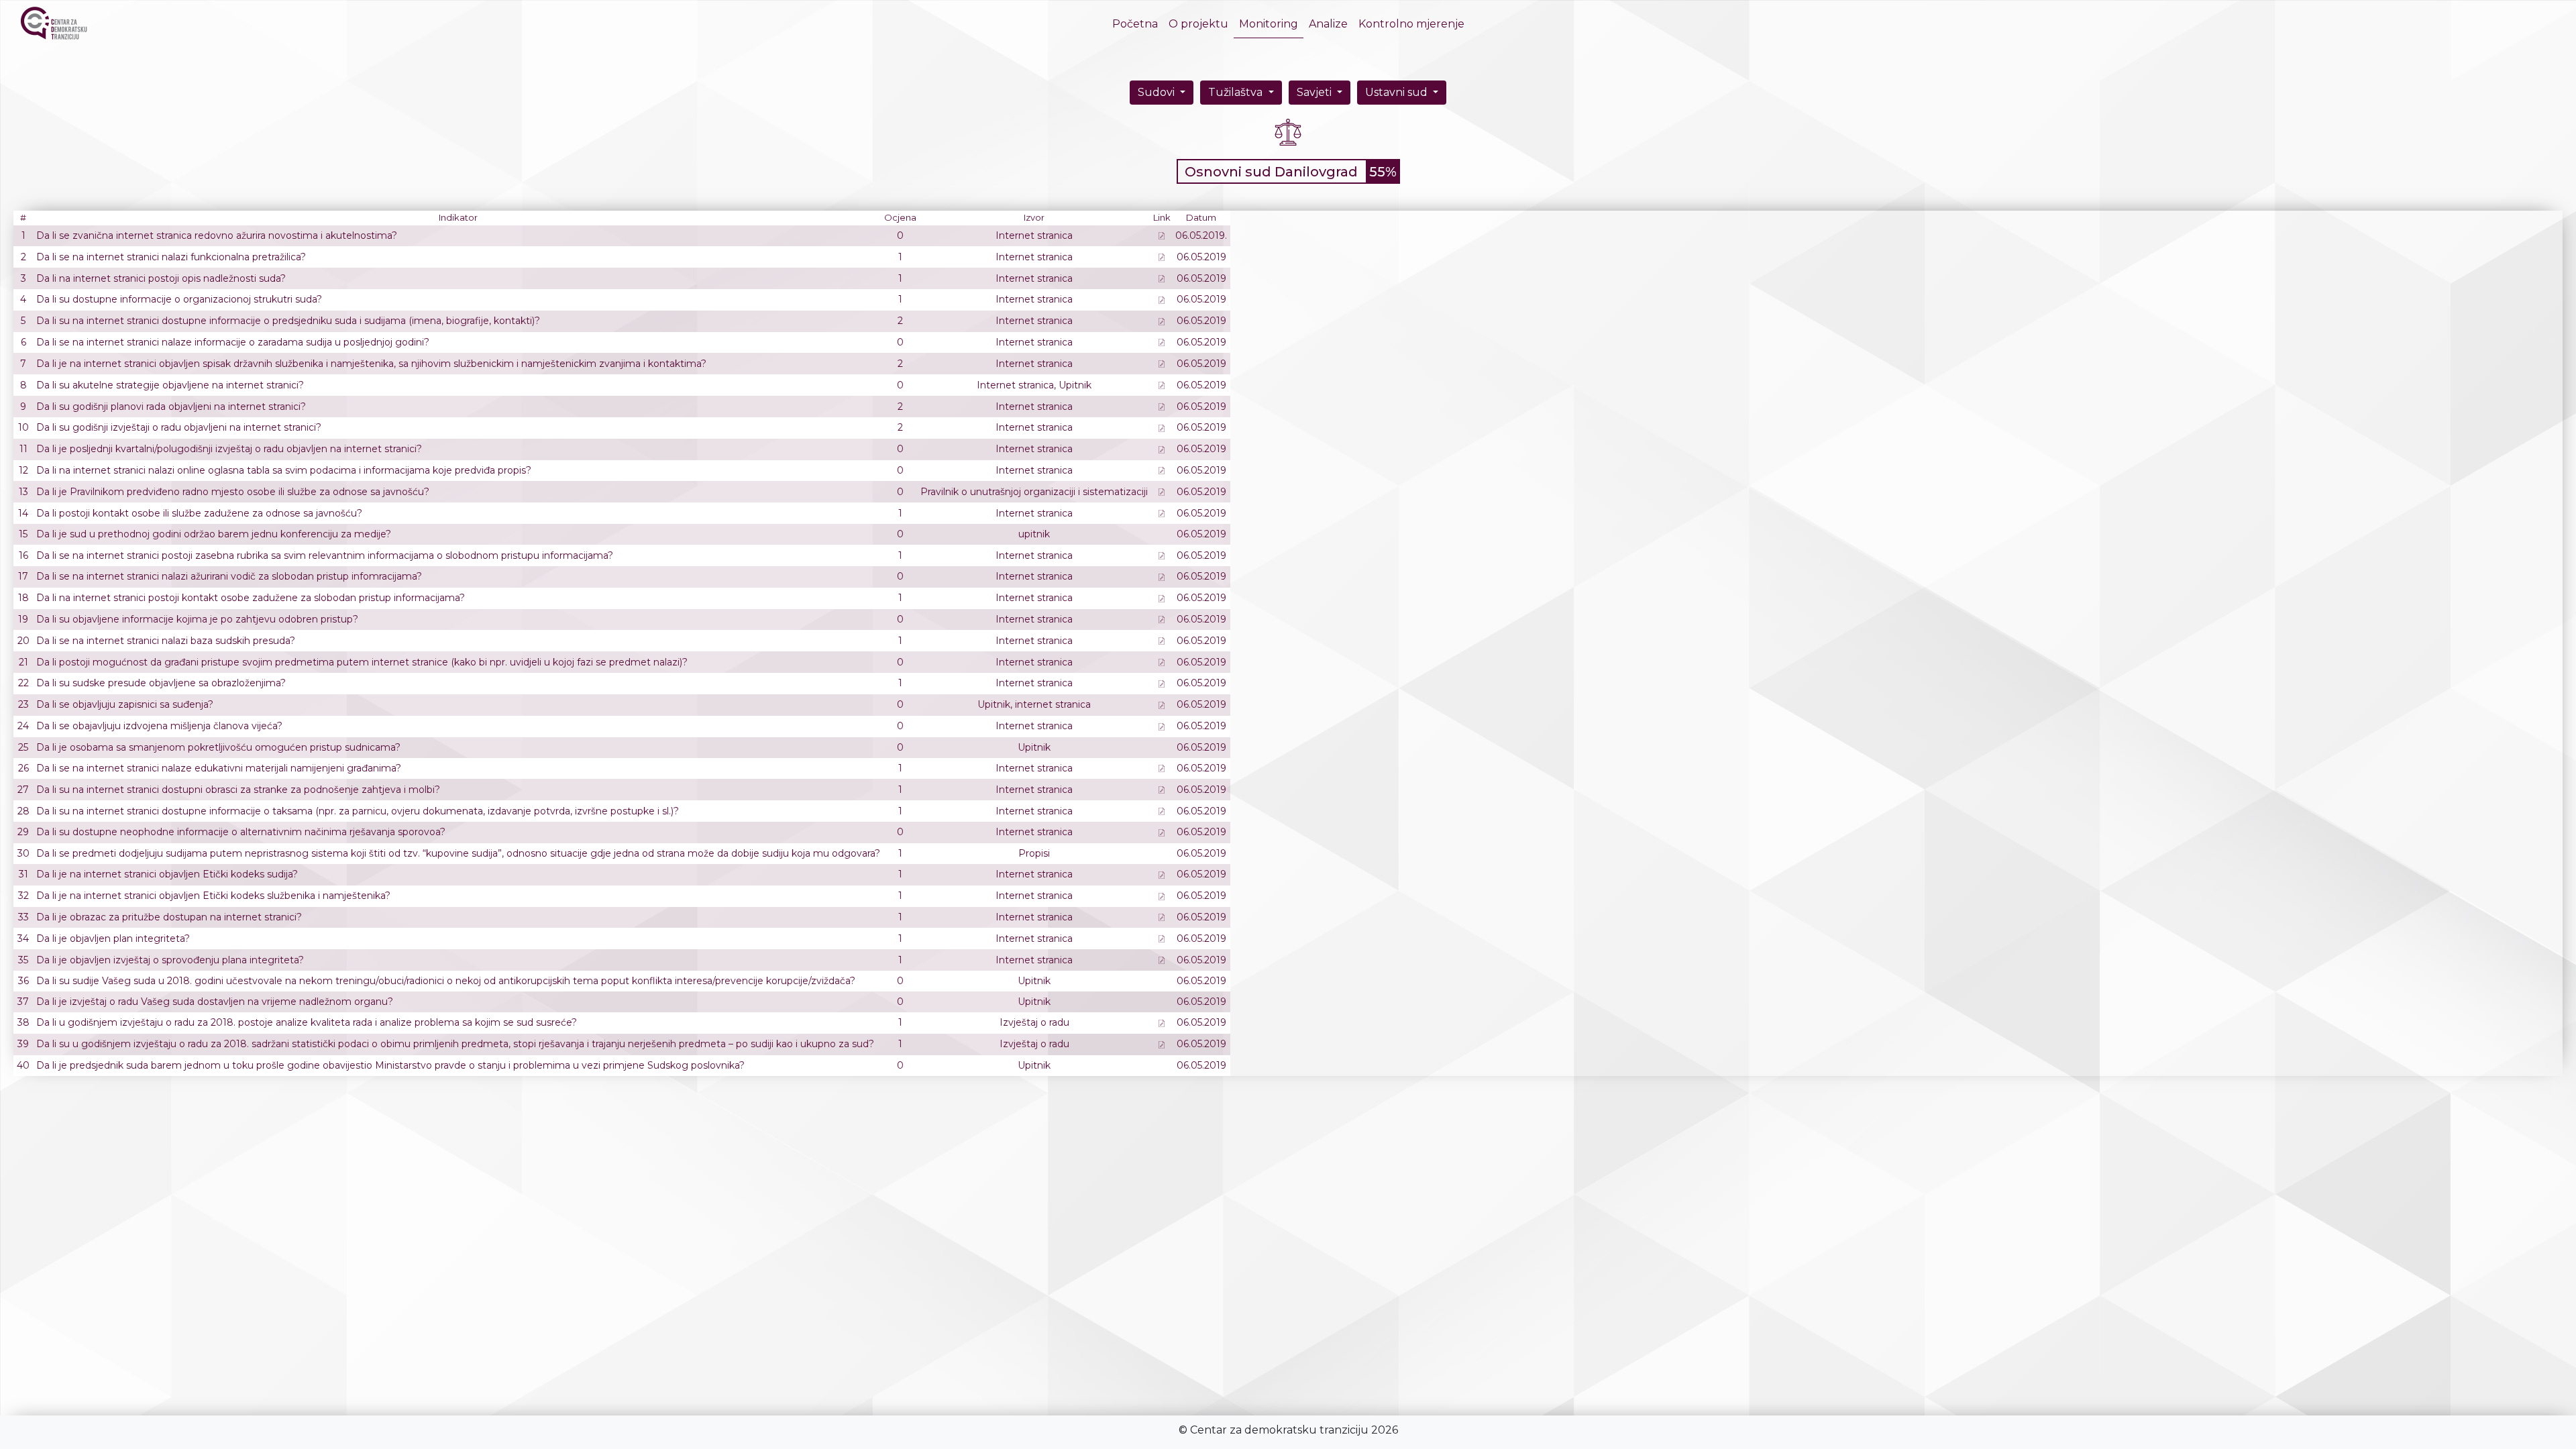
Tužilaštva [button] (1237, 92)
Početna (1138, 24)
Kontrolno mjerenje (1411, 24)
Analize (1328, 24)
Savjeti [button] (1316, 92)
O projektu (1198, 24)
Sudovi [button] (1158, 92)
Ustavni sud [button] (1398, 92)
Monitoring (1269, 24)
